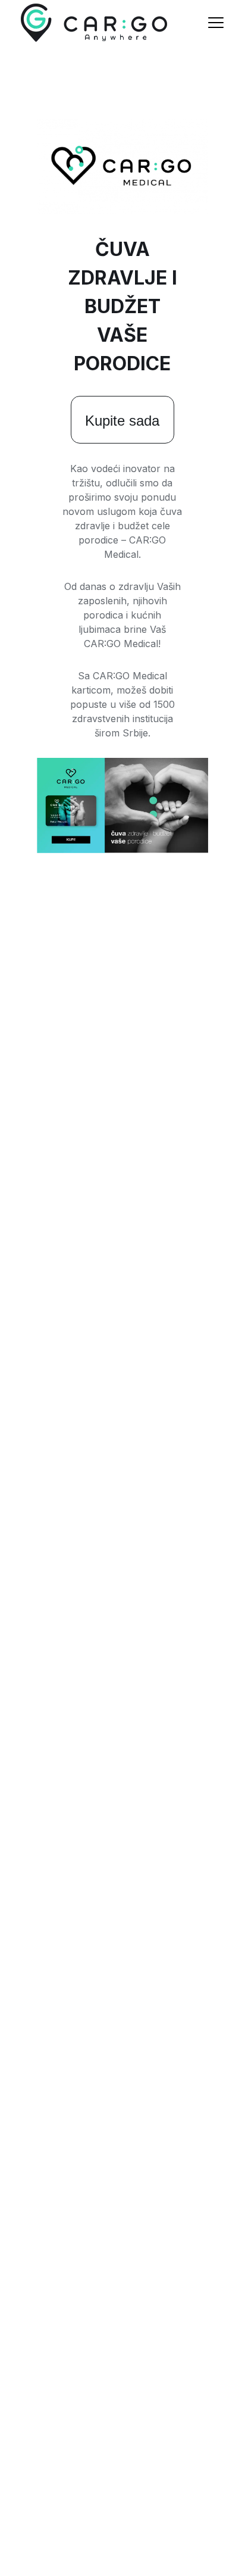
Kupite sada (122, 421)
